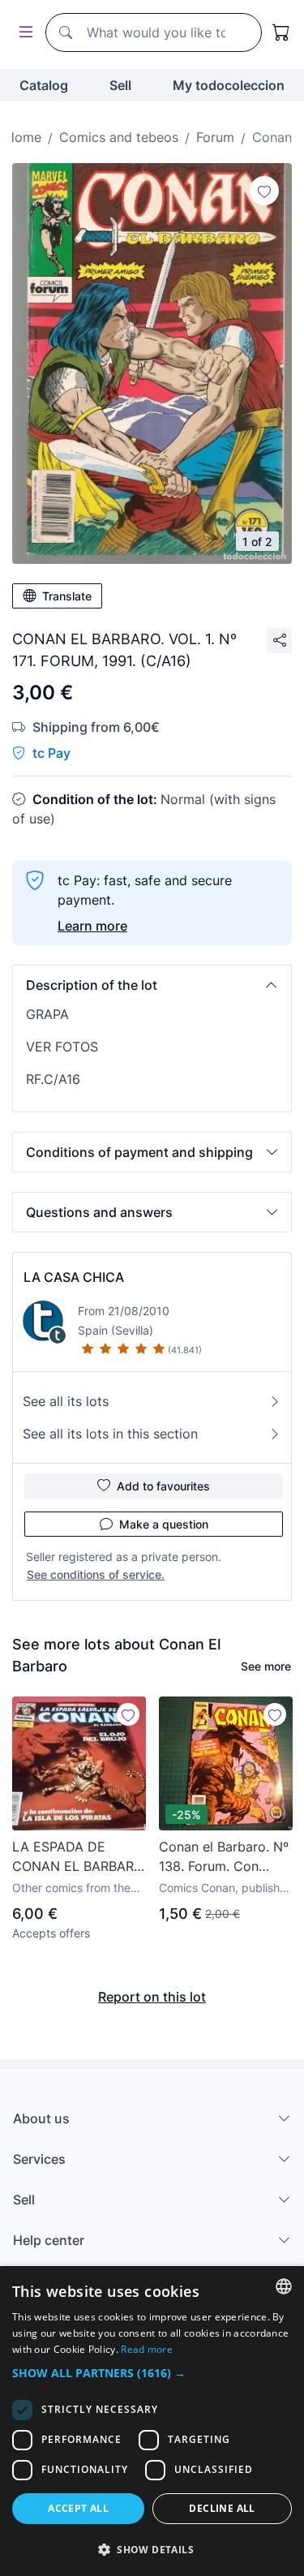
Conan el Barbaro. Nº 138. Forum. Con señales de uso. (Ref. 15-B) (224, 1857)
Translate (67, 596)
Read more (147, 2349)
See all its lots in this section (110, 1434)
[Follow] (264, 191)
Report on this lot (152, 1997)
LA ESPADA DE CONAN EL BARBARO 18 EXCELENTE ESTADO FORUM (78, 1857)
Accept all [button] (78, 2508)
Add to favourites (163, 1486)
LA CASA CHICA (74, 1277)
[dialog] (152, 2421)
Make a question (164, 1524)
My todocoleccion (229, 85)
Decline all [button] (222, 2508)
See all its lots (66, 1401)
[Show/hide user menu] (23, 33)
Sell (120, 85)
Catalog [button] (44, 85)
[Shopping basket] (281, 32)
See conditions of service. (96, 1574)
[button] (152, 985)
